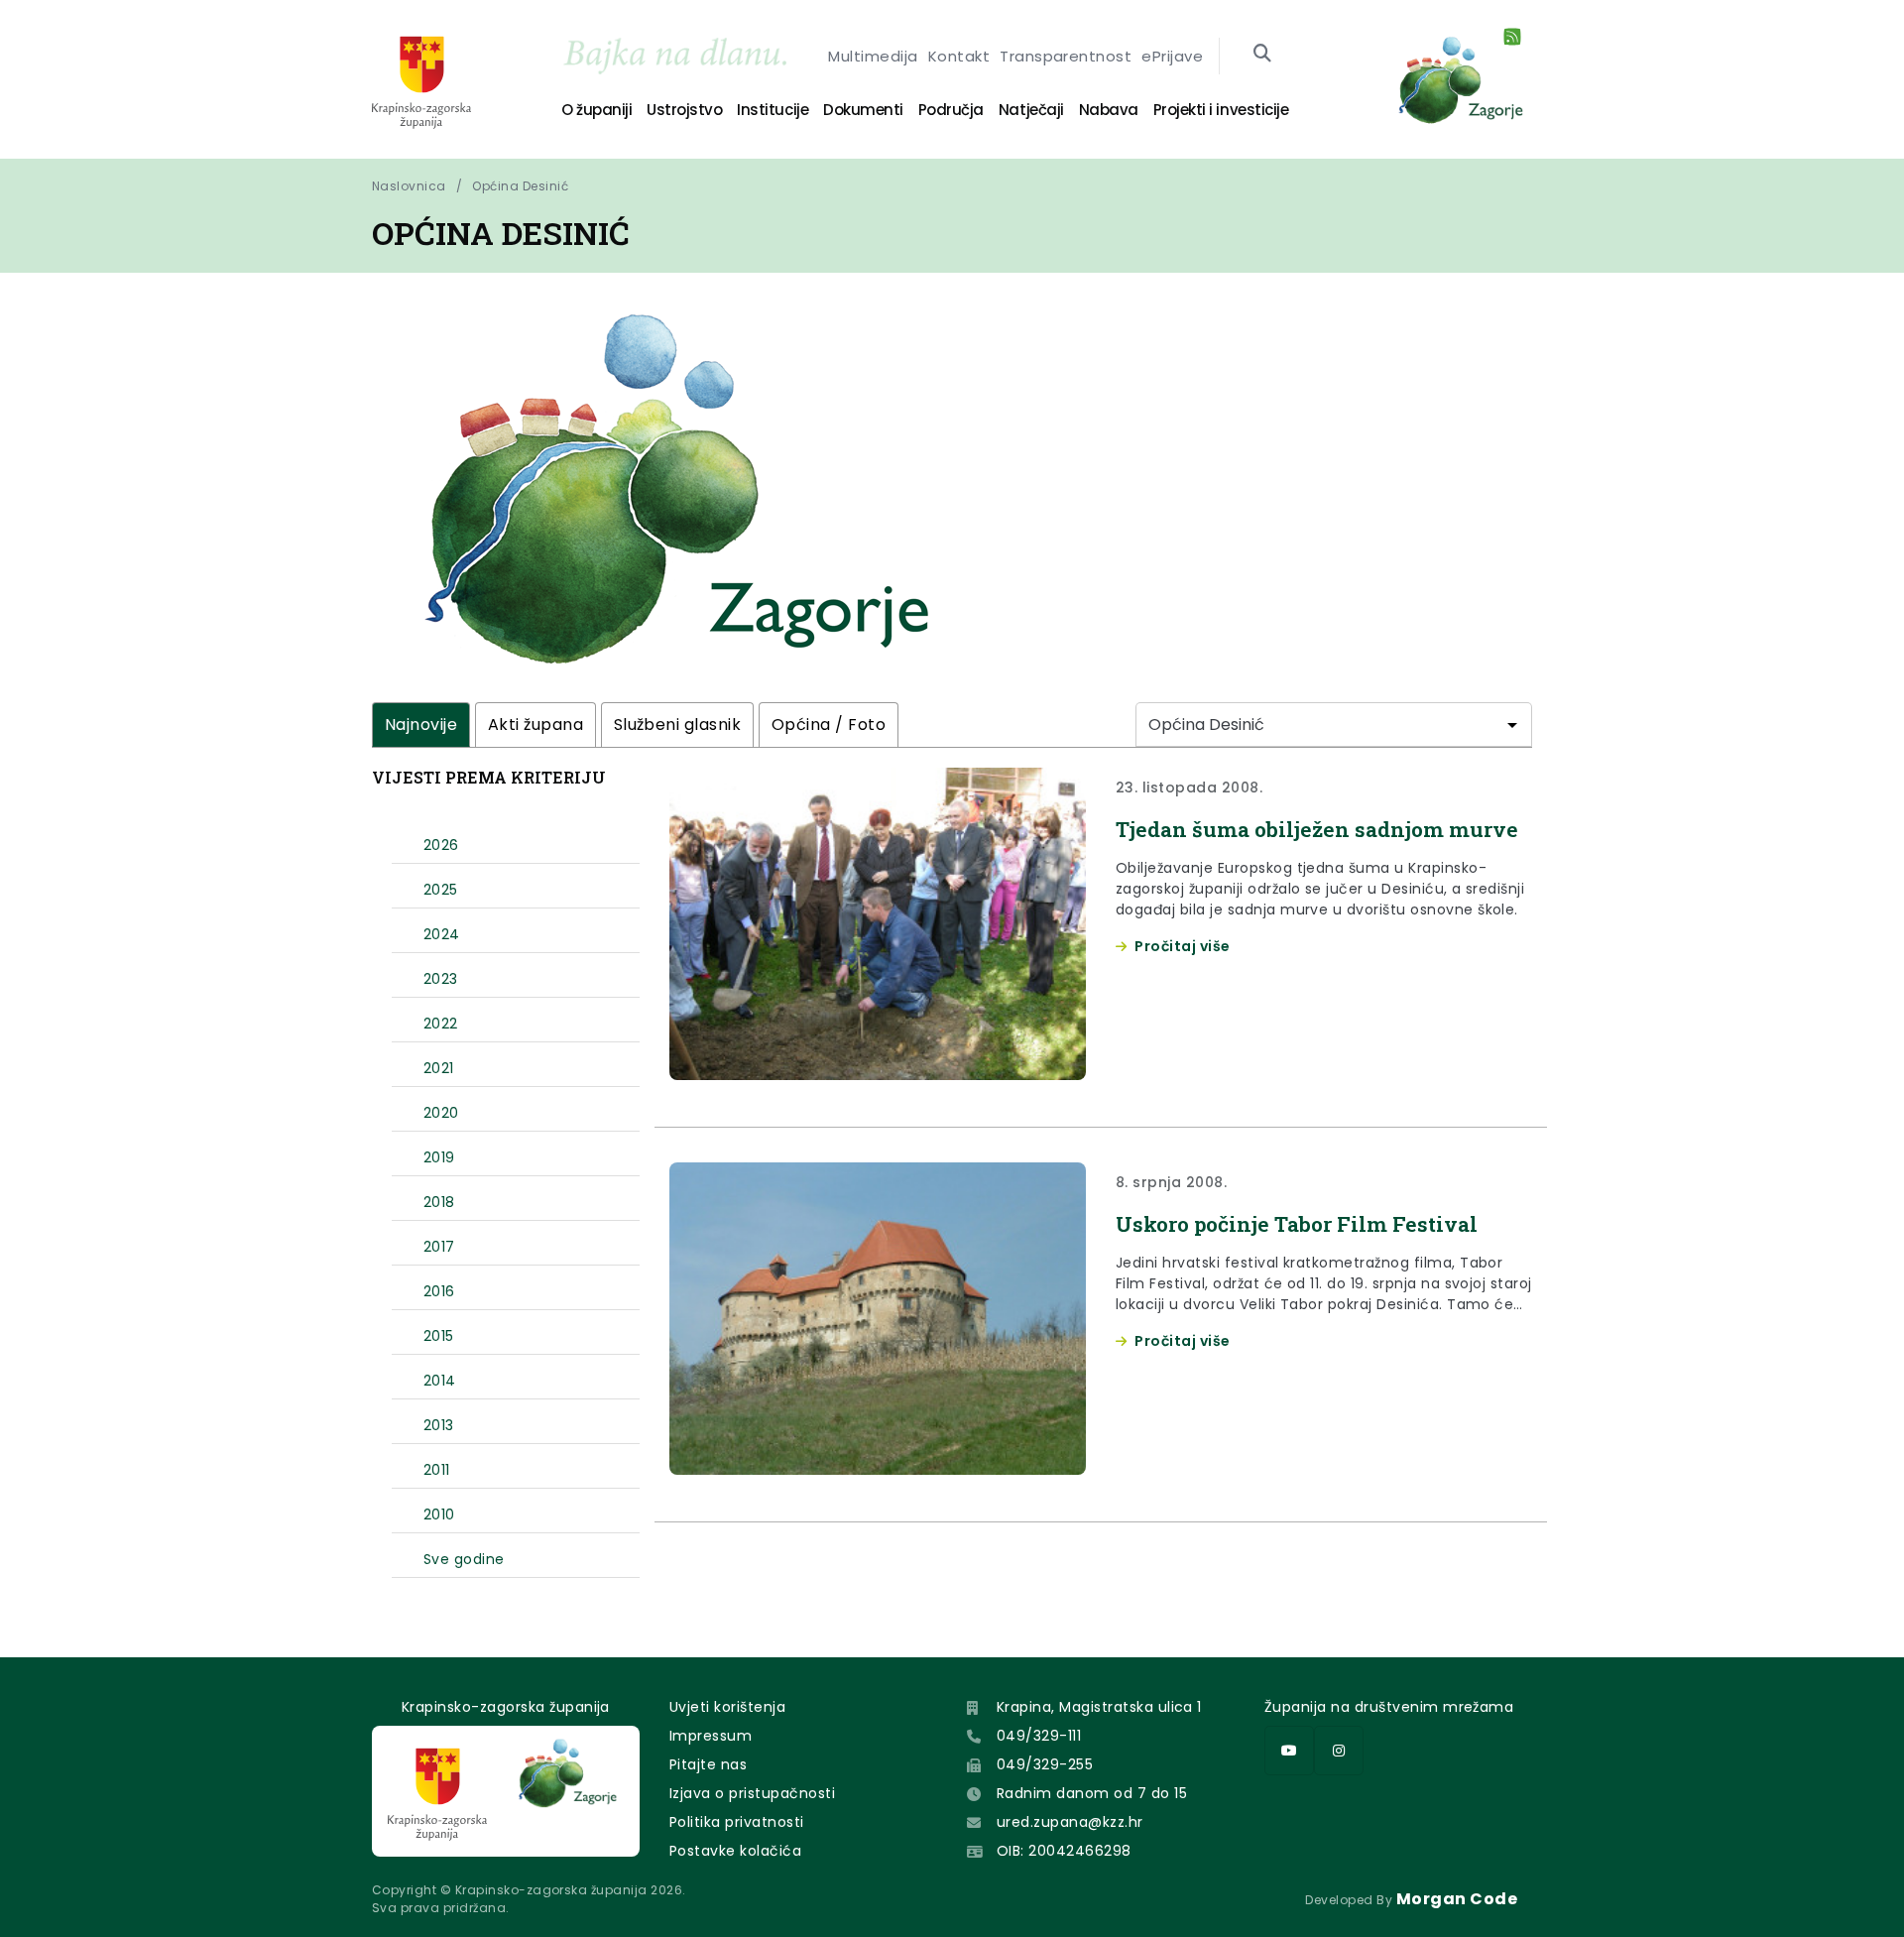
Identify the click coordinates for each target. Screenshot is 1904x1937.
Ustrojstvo (684, 110)
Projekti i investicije (1221, 110)
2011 (437, 1470)
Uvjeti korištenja (727, 1707)
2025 (441, 890)
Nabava (1109, 110)
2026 (441, 845)
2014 (440, 1381)
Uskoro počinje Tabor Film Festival (1297, 1224)
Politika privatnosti (737, 1822)
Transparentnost (1066, 56)
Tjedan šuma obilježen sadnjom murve (1317, 829)
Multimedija (873, 56)
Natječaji (1031, 110)
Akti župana (535, 725)
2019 (439, 1157)
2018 (439, 1202)
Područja (951, 110)
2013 (439, 1425)
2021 (439, 1068)
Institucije (773, 110)
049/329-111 (1039, 1736)
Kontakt (959, 56)
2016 (439, 1291)
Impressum (711, 1736)
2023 (441, 979)
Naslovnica (409, 186)
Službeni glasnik (678, 725)
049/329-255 (1045, 1764)
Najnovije (421, 725)
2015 (439, 1336)
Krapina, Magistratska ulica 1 (1099, 1707)
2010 (439, 1514)
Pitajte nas (708, 1764)
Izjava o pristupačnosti (752, 1793)
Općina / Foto (829, 725)
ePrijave (1172, 56)
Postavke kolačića (735, 1851)
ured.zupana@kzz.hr (1070, 1822)
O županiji (596, 110)
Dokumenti (863, 110)
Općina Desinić (520, 186)
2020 (441, 1113)
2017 (439, 1247)
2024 (442, 934)
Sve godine (464, 1559)
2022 (441, 1024)
